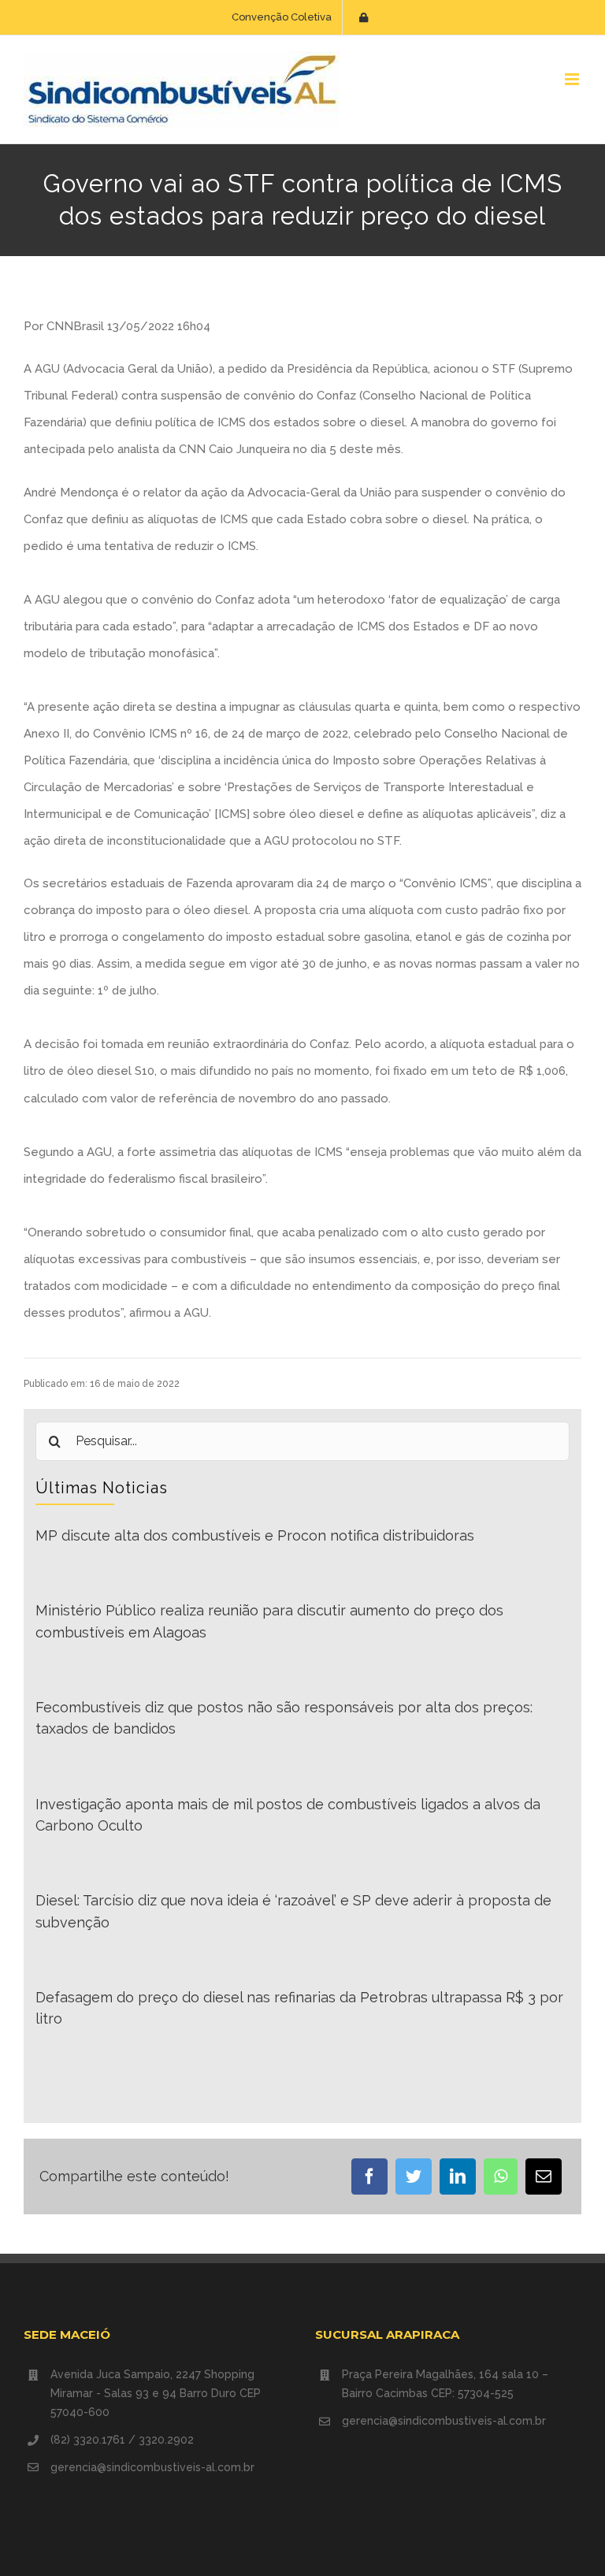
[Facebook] (369, 2176)
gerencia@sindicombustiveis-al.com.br (152, 2467)
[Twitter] (414, 2176)
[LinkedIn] (458, 2176)
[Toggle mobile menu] (573, 79)
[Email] (544, 2176)
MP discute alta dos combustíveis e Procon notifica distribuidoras (255, 1535)
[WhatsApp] (501, 2176)
